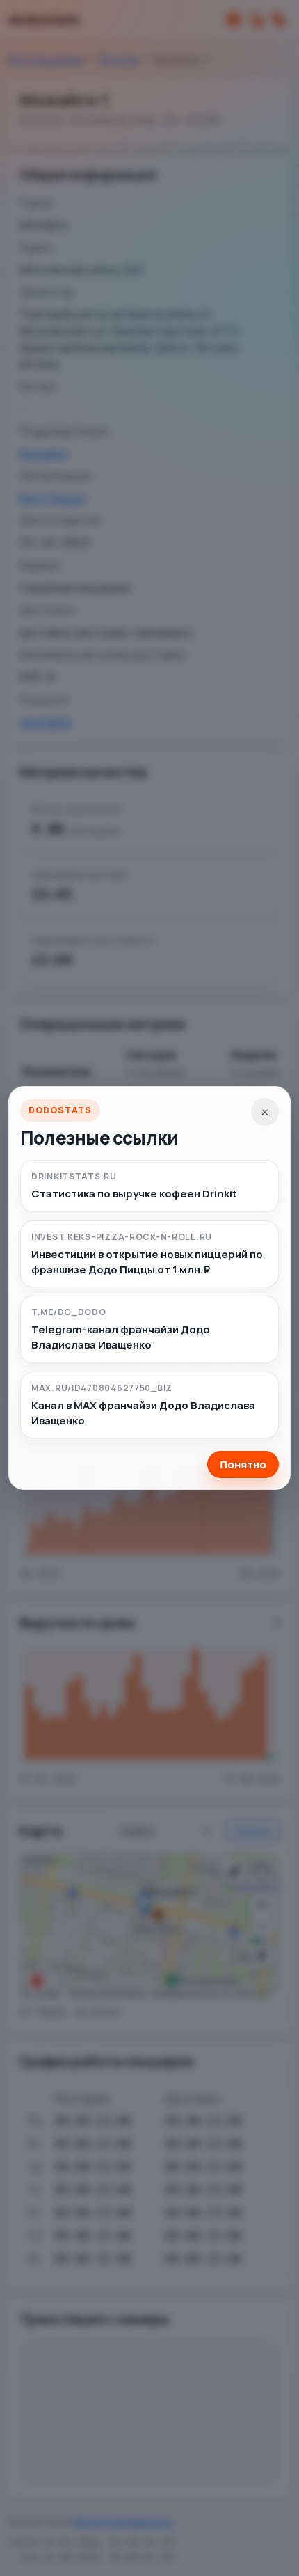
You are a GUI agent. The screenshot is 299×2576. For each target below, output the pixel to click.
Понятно (243, 1464)
